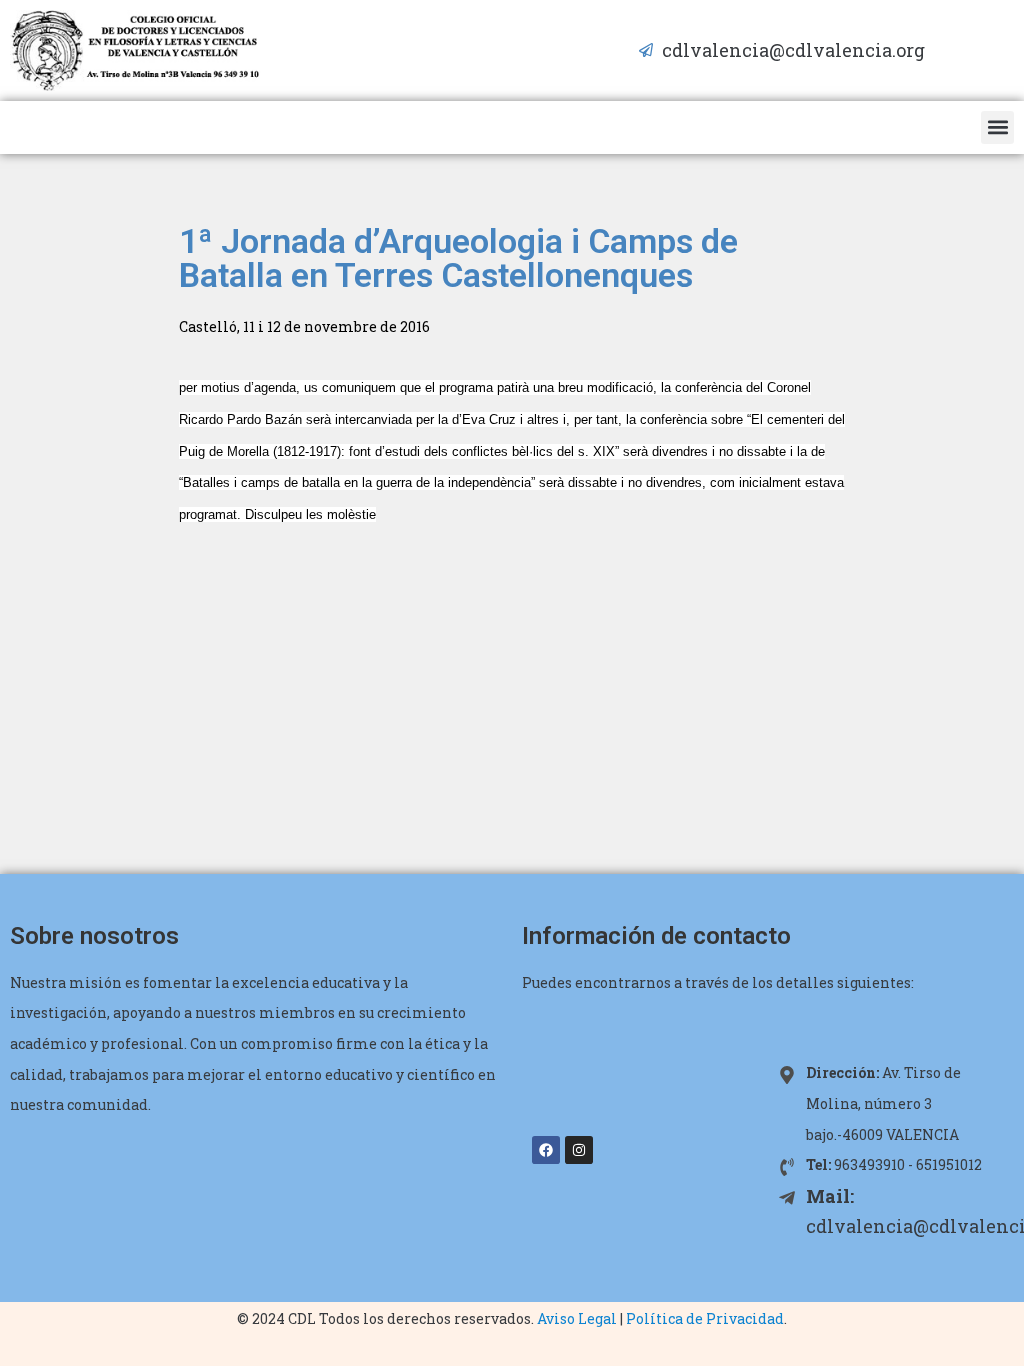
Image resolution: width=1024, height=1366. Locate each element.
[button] (997, 127)
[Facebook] (546, 1150)
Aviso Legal (577, 1318)
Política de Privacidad (705, 1318)
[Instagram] (579, 1150)
